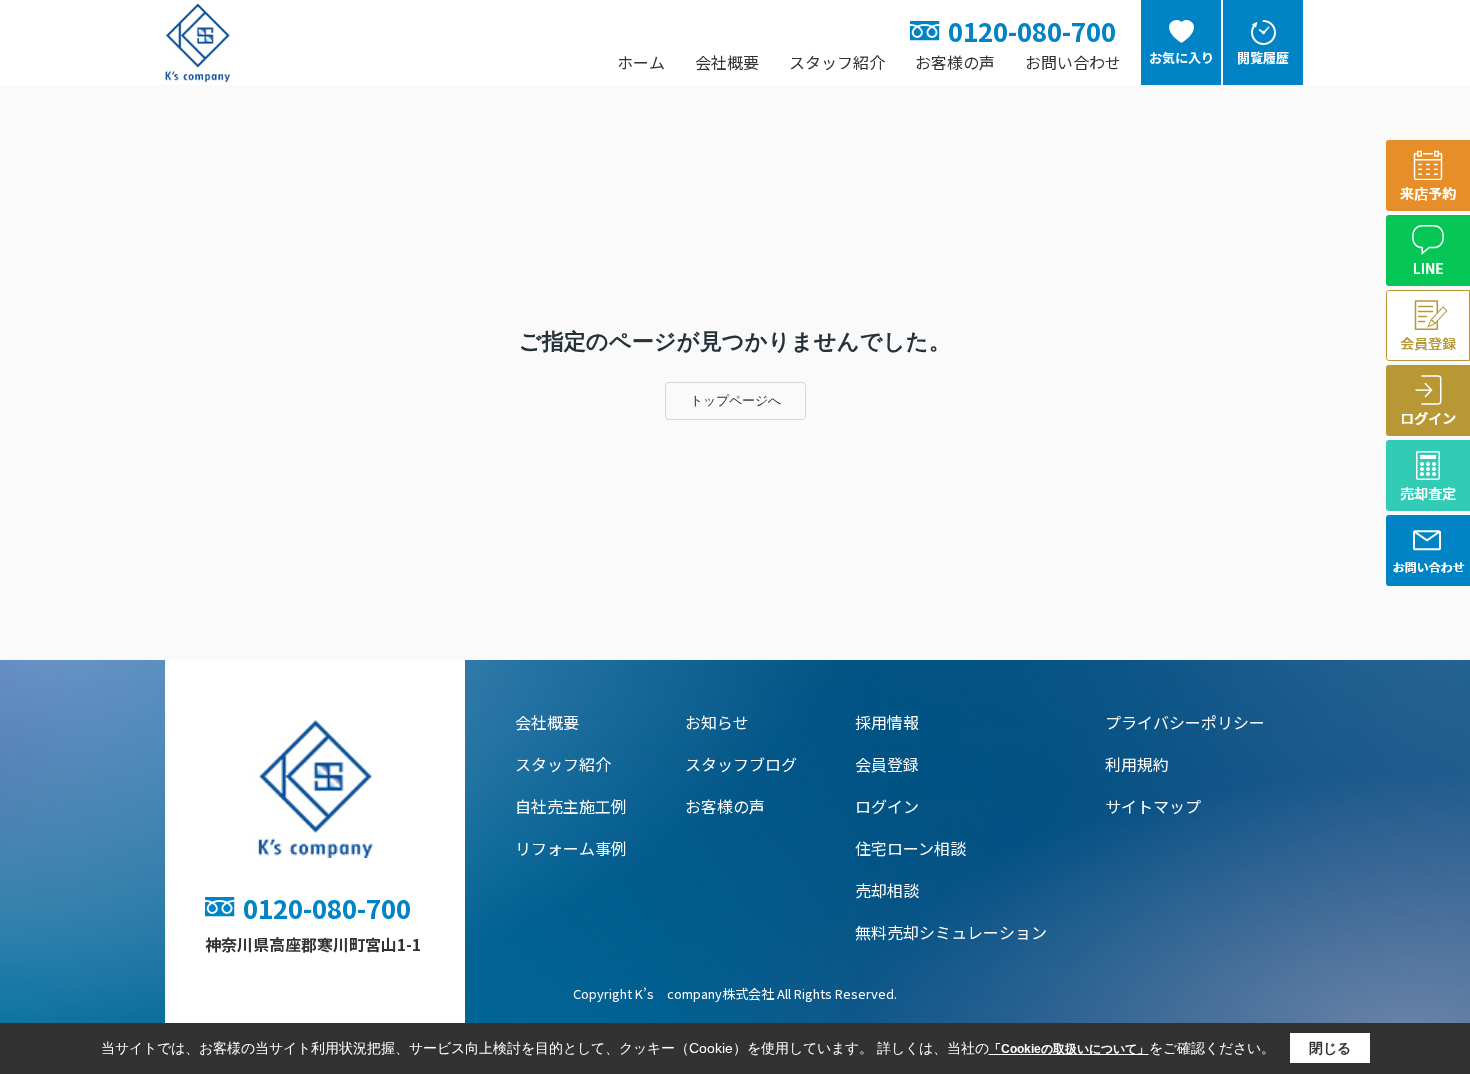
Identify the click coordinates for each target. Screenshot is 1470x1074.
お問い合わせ (1073, 62)
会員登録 (887, 764)
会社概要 (727, 62)
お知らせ (717, 722)
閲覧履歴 (1263, 57)
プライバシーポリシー (1185, 722)
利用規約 (1137, 764)
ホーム (641, 62)
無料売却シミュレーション (951, 932)
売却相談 (887, 890)
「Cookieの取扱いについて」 (1069, 1049)
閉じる (1330, 1048)
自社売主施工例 (571, 806)
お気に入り (1181, 57)
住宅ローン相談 (910, 848)
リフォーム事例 (571, 848)
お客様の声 (955, 62)
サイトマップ (1153, 806)
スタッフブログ (741, 764)
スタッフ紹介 (837, 62)
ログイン (887, 806)
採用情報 (887, 722)
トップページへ (735, 400)
